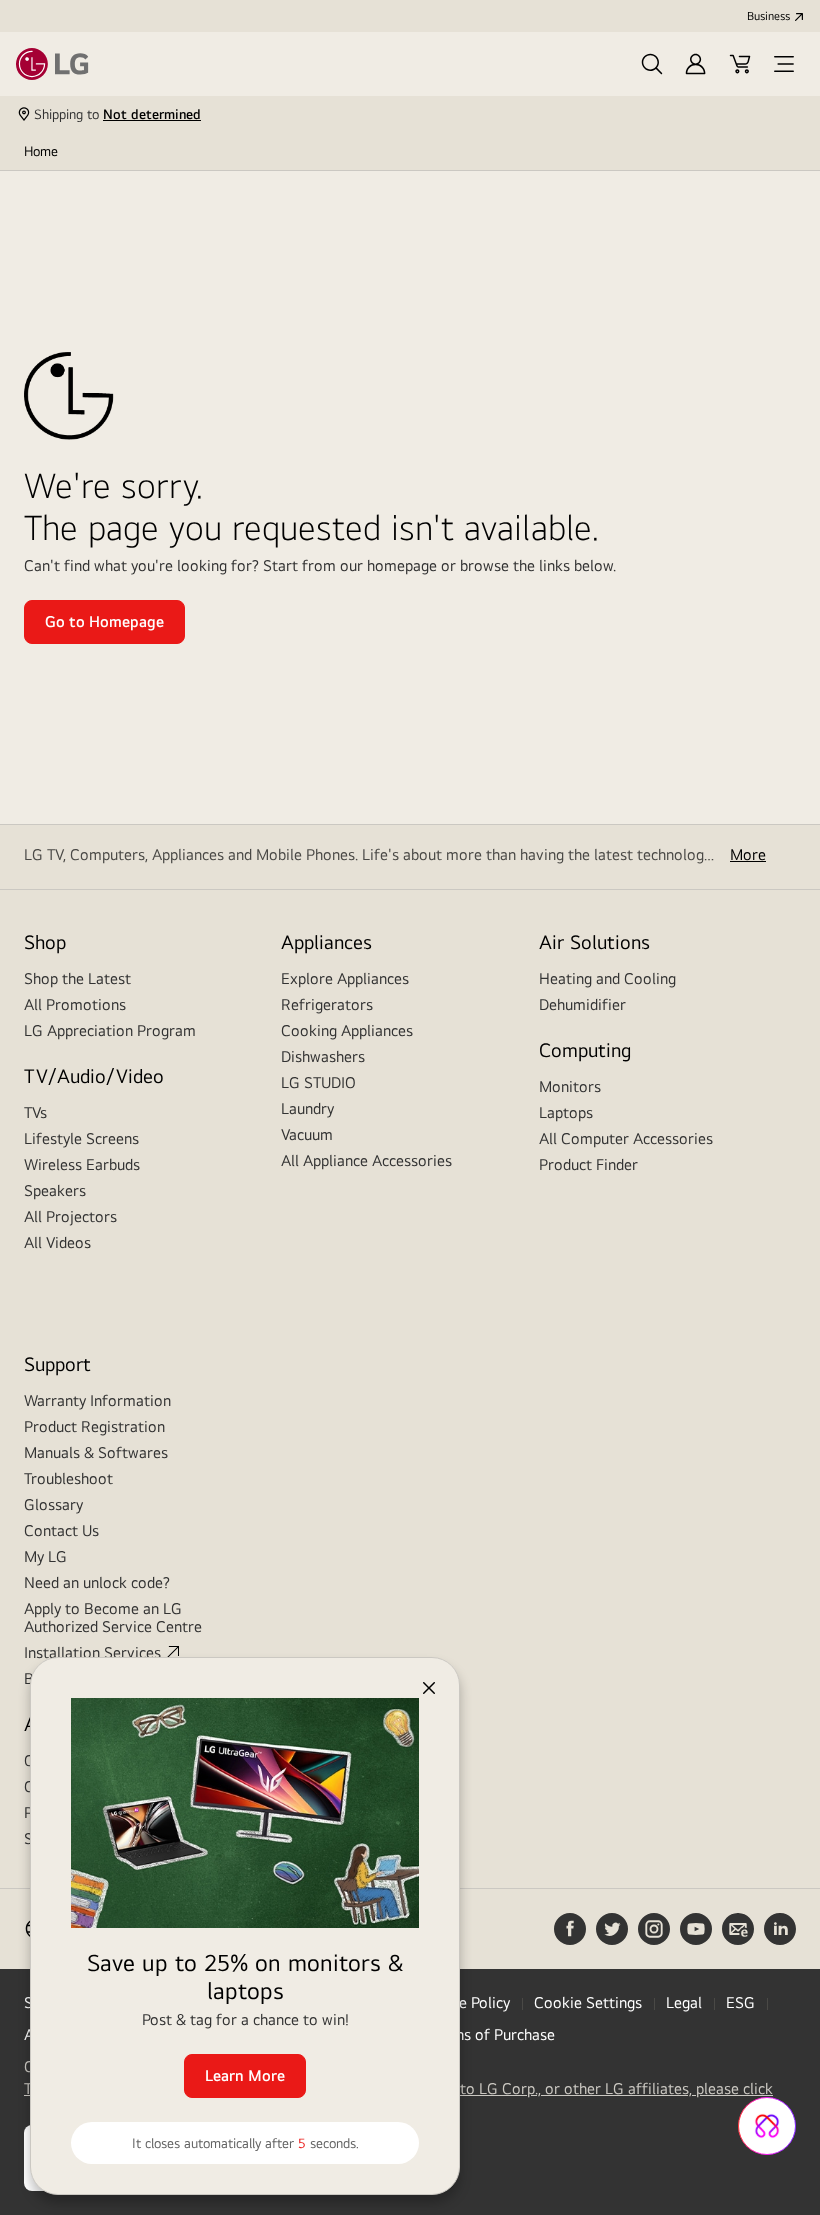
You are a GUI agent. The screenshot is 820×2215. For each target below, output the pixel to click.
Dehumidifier (582, 1004)
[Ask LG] (767, 2126)
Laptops (566, 1112)
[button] (652, 64)
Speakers (55, 1190)
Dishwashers (323, 1056)
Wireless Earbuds (82, 1164)
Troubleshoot (68, 1478)
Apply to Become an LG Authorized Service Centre (113, 1617)
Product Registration (94, 1426)
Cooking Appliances (347, 1030)
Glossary (53, 1504)
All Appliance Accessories (366, 1160)
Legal (684, 2002)
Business (768, 16)
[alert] (230, 1936)
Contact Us (61, 1530)
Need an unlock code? (97, 1582)
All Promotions (75, 1004)
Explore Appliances (345, 978)
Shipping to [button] (117, 114)
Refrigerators (327, 1004)
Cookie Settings (588, 2002)
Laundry (307, 1108)
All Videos (57, 1242)
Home (41, 151)
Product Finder (588, 1164)
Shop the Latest (77, 978)
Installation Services (92, 1652)
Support (57, 1363)
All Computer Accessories (626, 1138)
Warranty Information (97, 1400)
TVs (35, 1112)
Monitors (570, 1086)
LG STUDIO (318, 1082)
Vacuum (307, 1134)
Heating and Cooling (607, 978)
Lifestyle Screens (81, 1138)
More (748, 854)
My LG (45, 1556)
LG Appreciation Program (110, 1030)
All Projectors (70, 1216)
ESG (740, 2002)
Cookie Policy (464, 2002)
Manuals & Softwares (96, 1452)
